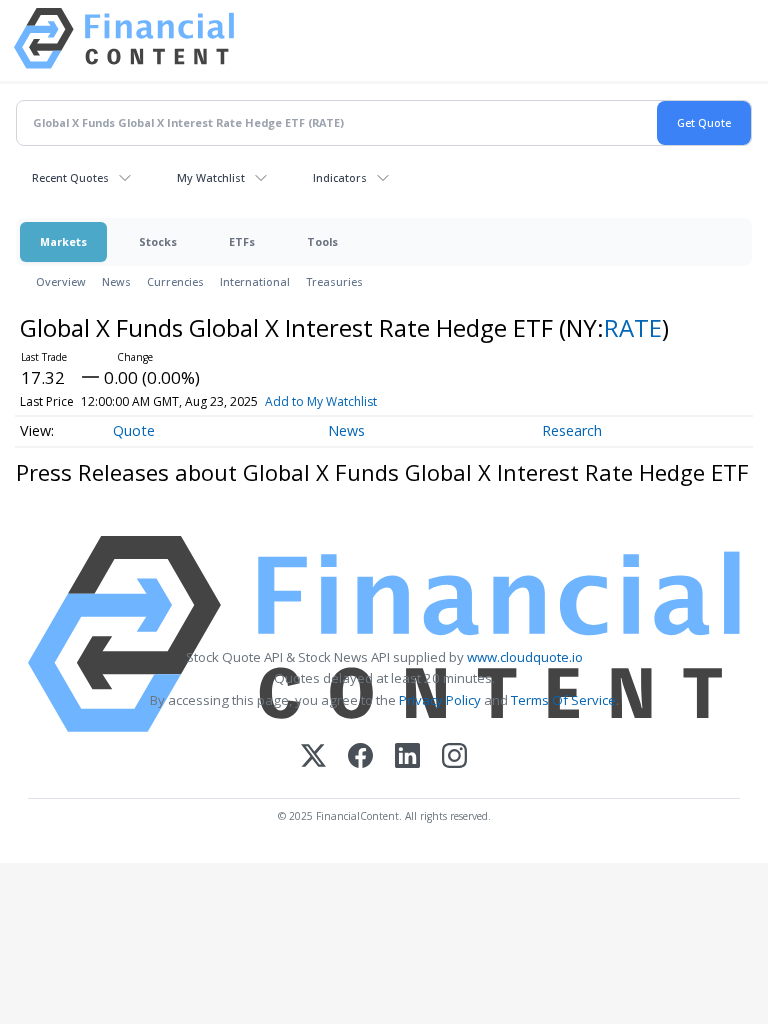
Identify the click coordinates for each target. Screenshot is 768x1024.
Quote (134, 430)
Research (572, 430)
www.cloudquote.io (525, 657)
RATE (633, 327)
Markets (63, 241)
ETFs (242, 241)
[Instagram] (454, 757)
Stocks (158, 241)
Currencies (175, 281)
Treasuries (334, 281)
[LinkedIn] (407, 757)
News (116, 281)
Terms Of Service (563, 700)
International (255, 281)
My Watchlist (211, 177)
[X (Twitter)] (313, 757)
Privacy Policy (440, 700)
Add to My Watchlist (321, 401)
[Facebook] (360, 757)
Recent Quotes (70, 177)
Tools (322, 241)
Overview (61, 281)
